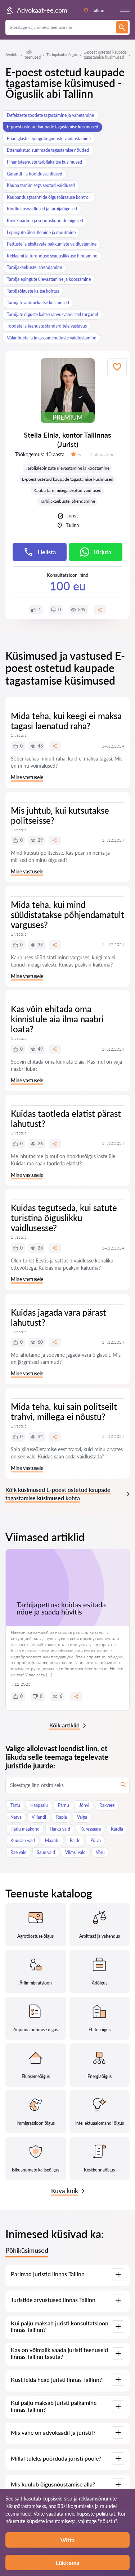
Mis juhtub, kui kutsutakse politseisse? (60, 815)
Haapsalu (39, 1805)
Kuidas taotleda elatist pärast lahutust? (66, 1118)
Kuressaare (91, 1829)
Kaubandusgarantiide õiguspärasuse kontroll (49, 197)
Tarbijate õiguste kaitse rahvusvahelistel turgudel (52, 314)
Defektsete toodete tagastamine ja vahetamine (50, 115)
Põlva (96, 1840)
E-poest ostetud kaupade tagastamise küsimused (53, 127)
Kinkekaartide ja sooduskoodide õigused (45, 221)
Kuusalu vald (23, 1840)
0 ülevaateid (102, 455)
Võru (100, 1852)
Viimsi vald (75, 1852)
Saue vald (46, 1852)
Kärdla (117, 1829)
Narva (16, 1817)
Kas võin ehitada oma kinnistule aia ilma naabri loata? (57, 1019)
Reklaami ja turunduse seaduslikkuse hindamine (52, 256)
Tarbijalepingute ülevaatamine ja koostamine (49, 279)
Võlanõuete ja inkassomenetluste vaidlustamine (51, 338)
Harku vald (60, 1829)
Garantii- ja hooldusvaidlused (35, 174)
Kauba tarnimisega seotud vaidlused (41, 185)
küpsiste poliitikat (96, 2514)
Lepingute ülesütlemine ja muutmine (41, 232)
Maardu (52, 1840)
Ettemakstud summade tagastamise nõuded (48, 150)
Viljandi (39, 1817)
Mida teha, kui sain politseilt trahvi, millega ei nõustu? (64, 1412)
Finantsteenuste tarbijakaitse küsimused (44, 162)
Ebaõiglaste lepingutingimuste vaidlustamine (49, 139)
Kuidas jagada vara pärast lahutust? (58, 1317)
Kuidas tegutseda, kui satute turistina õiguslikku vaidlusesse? (64, 1218)
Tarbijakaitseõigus (62, 54)
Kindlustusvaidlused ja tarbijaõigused (42, 209)
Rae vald (19, 1852)
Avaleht (12, 54)
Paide (75, 1840)
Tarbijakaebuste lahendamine (34, 267)
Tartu (15, 1805)
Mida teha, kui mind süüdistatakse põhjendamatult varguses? (67, 915)
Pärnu (64, 1805)
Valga (82, 1817)
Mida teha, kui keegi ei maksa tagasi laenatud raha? (66, 721)
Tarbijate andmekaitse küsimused (38, 303)
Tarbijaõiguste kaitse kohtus (33, 291)
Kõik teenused (33, 54)
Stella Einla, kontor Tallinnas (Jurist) (67, 439)
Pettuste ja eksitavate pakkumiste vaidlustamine (52, 244)
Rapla (62, 1817)
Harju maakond (25, 1829)
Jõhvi (84, 1805)
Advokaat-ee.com (42, 10)
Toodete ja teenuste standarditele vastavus (47, 326)
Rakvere (107, 1805)
